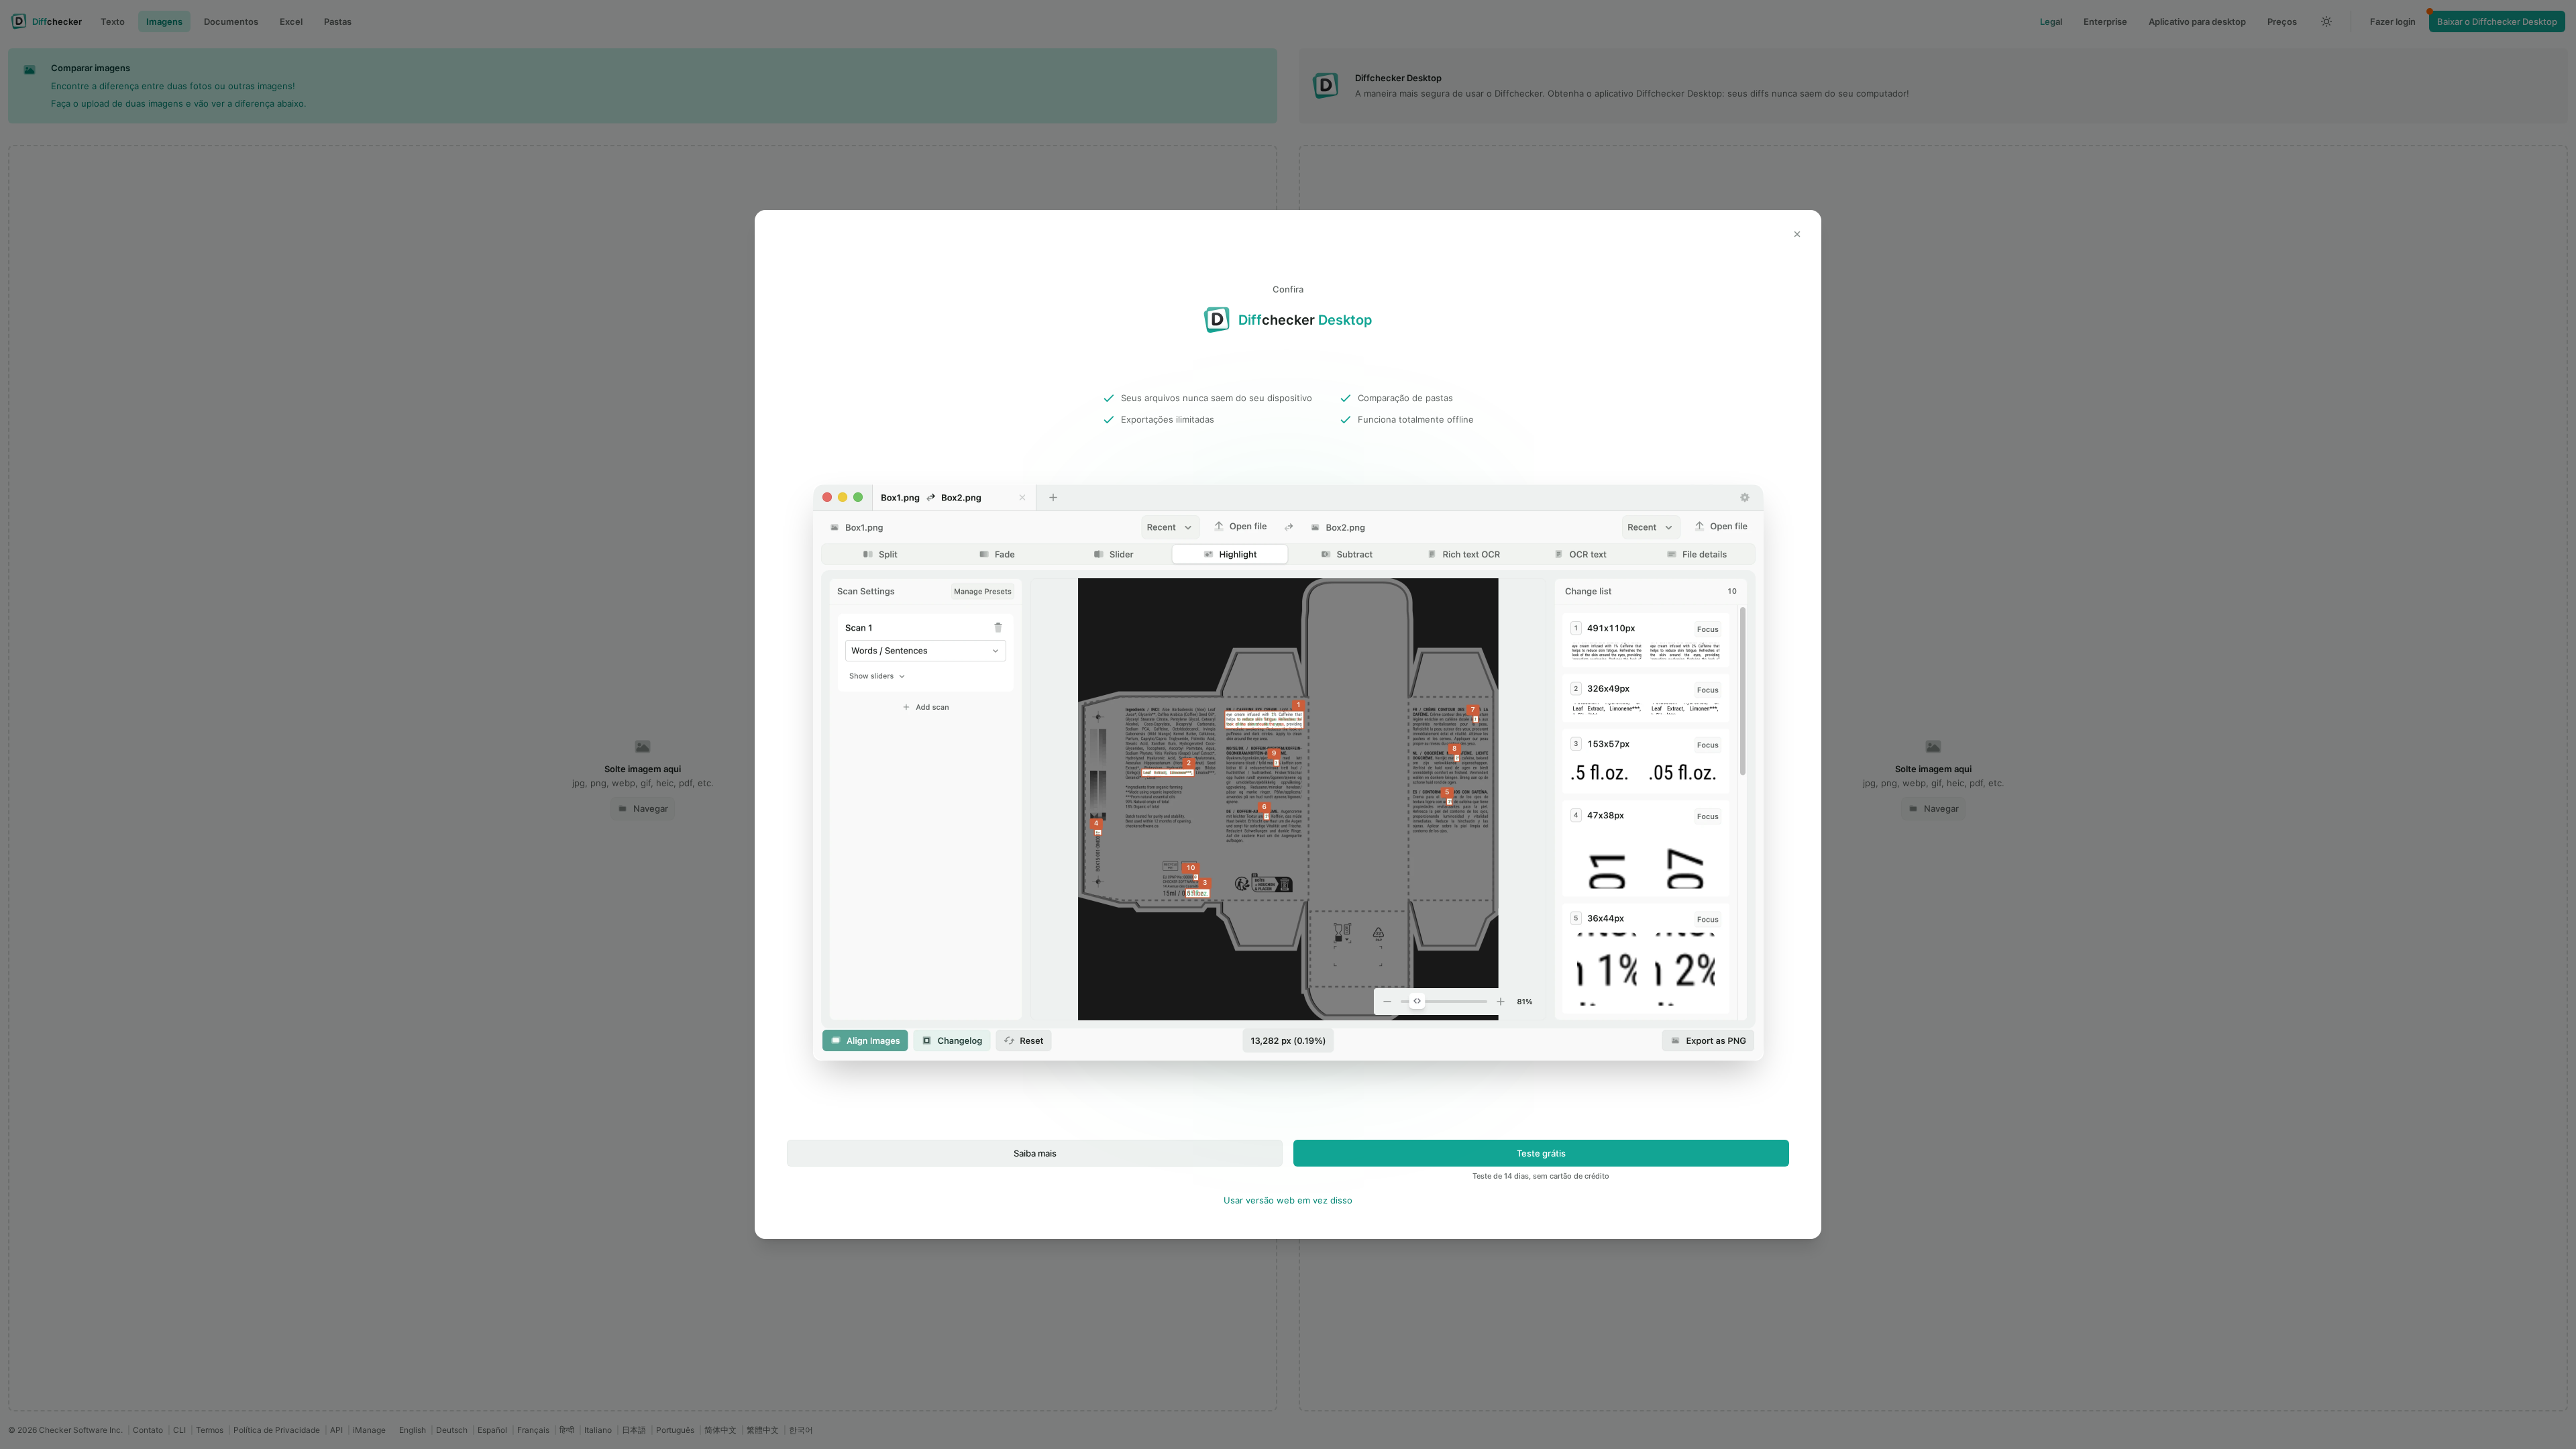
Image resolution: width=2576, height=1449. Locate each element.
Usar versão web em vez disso (1288, 1200)
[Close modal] (1797, 234)
